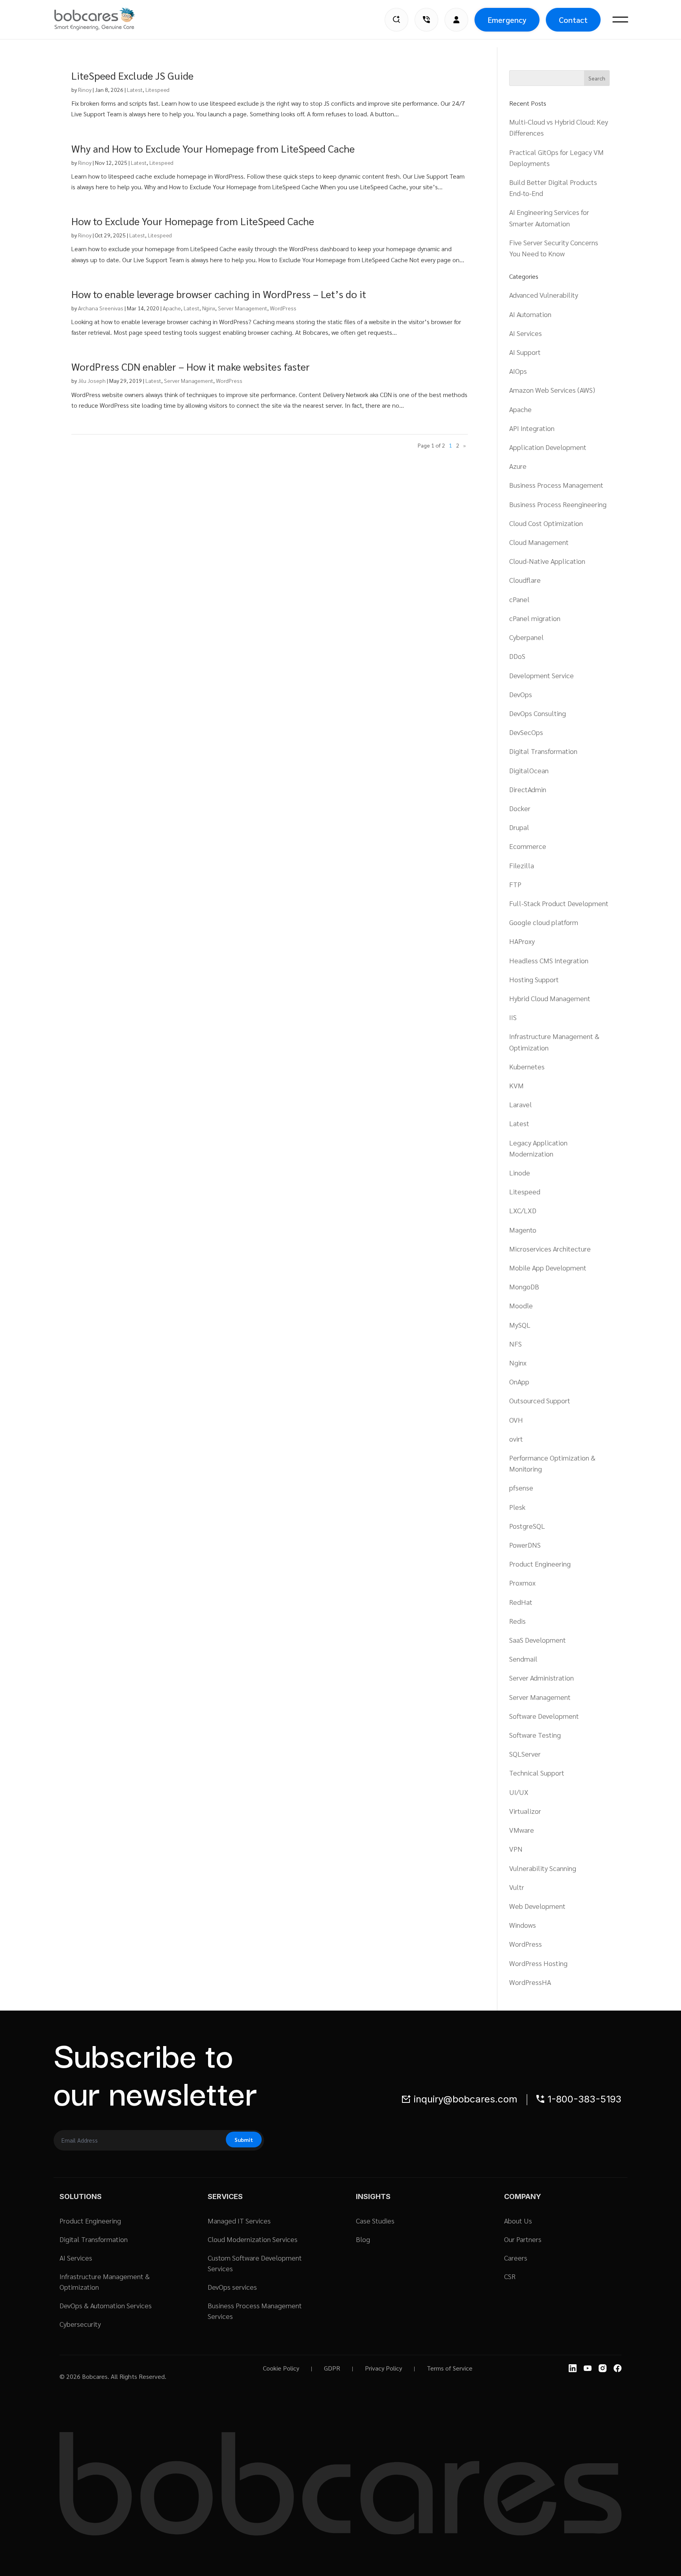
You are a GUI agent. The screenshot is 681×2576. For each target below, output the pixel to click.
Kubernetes (527, 1066)
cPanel (519, 599)
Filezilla (522, 865)
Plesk (517, 1507)
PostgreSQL (527, 1526)
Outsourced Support (540, 1400)
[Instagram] (603, 2368)
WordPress (283, 308)
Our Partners (523, 2239)
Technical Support (537, 1773)
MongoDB (524, 1286)
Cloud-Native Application (547, 561)
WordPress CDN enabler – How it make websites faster (191, 366)
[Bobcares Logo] (104, 19)
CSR (510, 2276)
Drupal (519, 827)
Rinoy (85, 90)
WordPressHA (530, 1982)
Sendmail (523, 1659)
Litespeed (157, 90)
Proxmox (522, 1583)
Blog (363, 2239)
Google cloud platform (544, 922)
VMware (522, 1830)
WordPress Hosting (538, 1963)
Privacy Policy (383, 2368)
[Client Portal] (456, 20)
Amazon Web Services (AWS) (552, 390)
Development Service (541, 675)
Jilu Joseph (92, 381)
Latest (135, 90)
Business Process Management (556, 485)
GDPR (332, 2368)
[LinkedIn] (573, 2368)
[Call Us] (426, 20)
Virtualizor (525, 1811)
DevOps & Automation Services (106, 2305)
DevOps (521, 694)
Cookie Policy (281, 2368)
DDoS (517, 656)
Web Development (537, 1906)
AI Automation (530, 314)
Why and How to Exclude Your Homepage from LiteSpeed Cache (213, 148)
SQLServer (525, 1754)
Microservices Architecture (550, 1249)
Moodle (521, 1305)
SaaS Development (538, 1640)
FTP (515, 884)
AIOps (518, 371)
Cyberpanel (527, 637)
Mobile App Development (548, 1267)
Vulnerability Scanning (543, 1868)
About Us (518, 2221)
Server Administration (541, 1678)
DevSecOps (526, 732)
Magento (523, 1230)
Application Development (548, 447)
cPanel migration (535, 618)
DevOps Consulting (538, 713)
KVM (516, 1085)
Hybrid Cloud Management (550, 998)
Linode (520, 1172)
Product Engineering (540, 1564)
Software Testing (535, 1735)
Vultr (517, 1887)
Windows (523, 1925)
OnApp (519, 1381)
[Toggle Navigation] (620, 20)
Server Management (243, 308)
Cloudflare (525, 580)
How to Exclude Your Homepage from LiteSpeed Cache (193, 221)
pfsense (521, 1488)
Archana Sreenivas (101, 308)
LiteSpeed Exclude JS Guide (132, 75)
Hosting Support (534, 979)
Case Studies (375, 2221)
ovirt (516, 1439)
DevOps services (232, 2287)
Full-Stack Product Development (559, 903)
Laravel (521, 1104)
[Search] (396, 20)
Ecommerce (528, 846)
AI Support (525, 352)
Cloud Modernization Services (253, 2239)
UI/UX (519, 1792)
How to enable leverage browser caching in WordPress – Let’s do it (219, 294)
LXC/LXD (523, 1210)
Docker (520, 808)
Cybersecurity (80, 2324)
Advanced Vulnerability (544, 295)
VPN (516, 1849)
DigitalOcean (529, 770)
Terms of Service (450, 2368)
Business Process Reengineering (558, 504)
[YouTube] (588, 2368)
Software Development (544, 1716)
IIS (513, 1017)
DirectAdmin (528, 789)
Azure (518, 466)
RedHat (521, 1602)
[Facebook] (618, 2368)
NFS (515, 1344)
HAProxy (522, 941)
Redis (517, 1621)
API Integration (532, 428)
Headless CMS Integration (549, 960)
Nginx (209, 308)
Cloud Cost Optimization (546, 523)
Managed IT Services (239, 2221)
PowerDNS (525, 1545)
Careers (516, 2258)
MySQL (520, 1325)
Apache (172, 308)
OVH (516, 1420)
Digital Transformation (543, 751)
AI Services (526, 333)
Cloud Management (539, 542)
